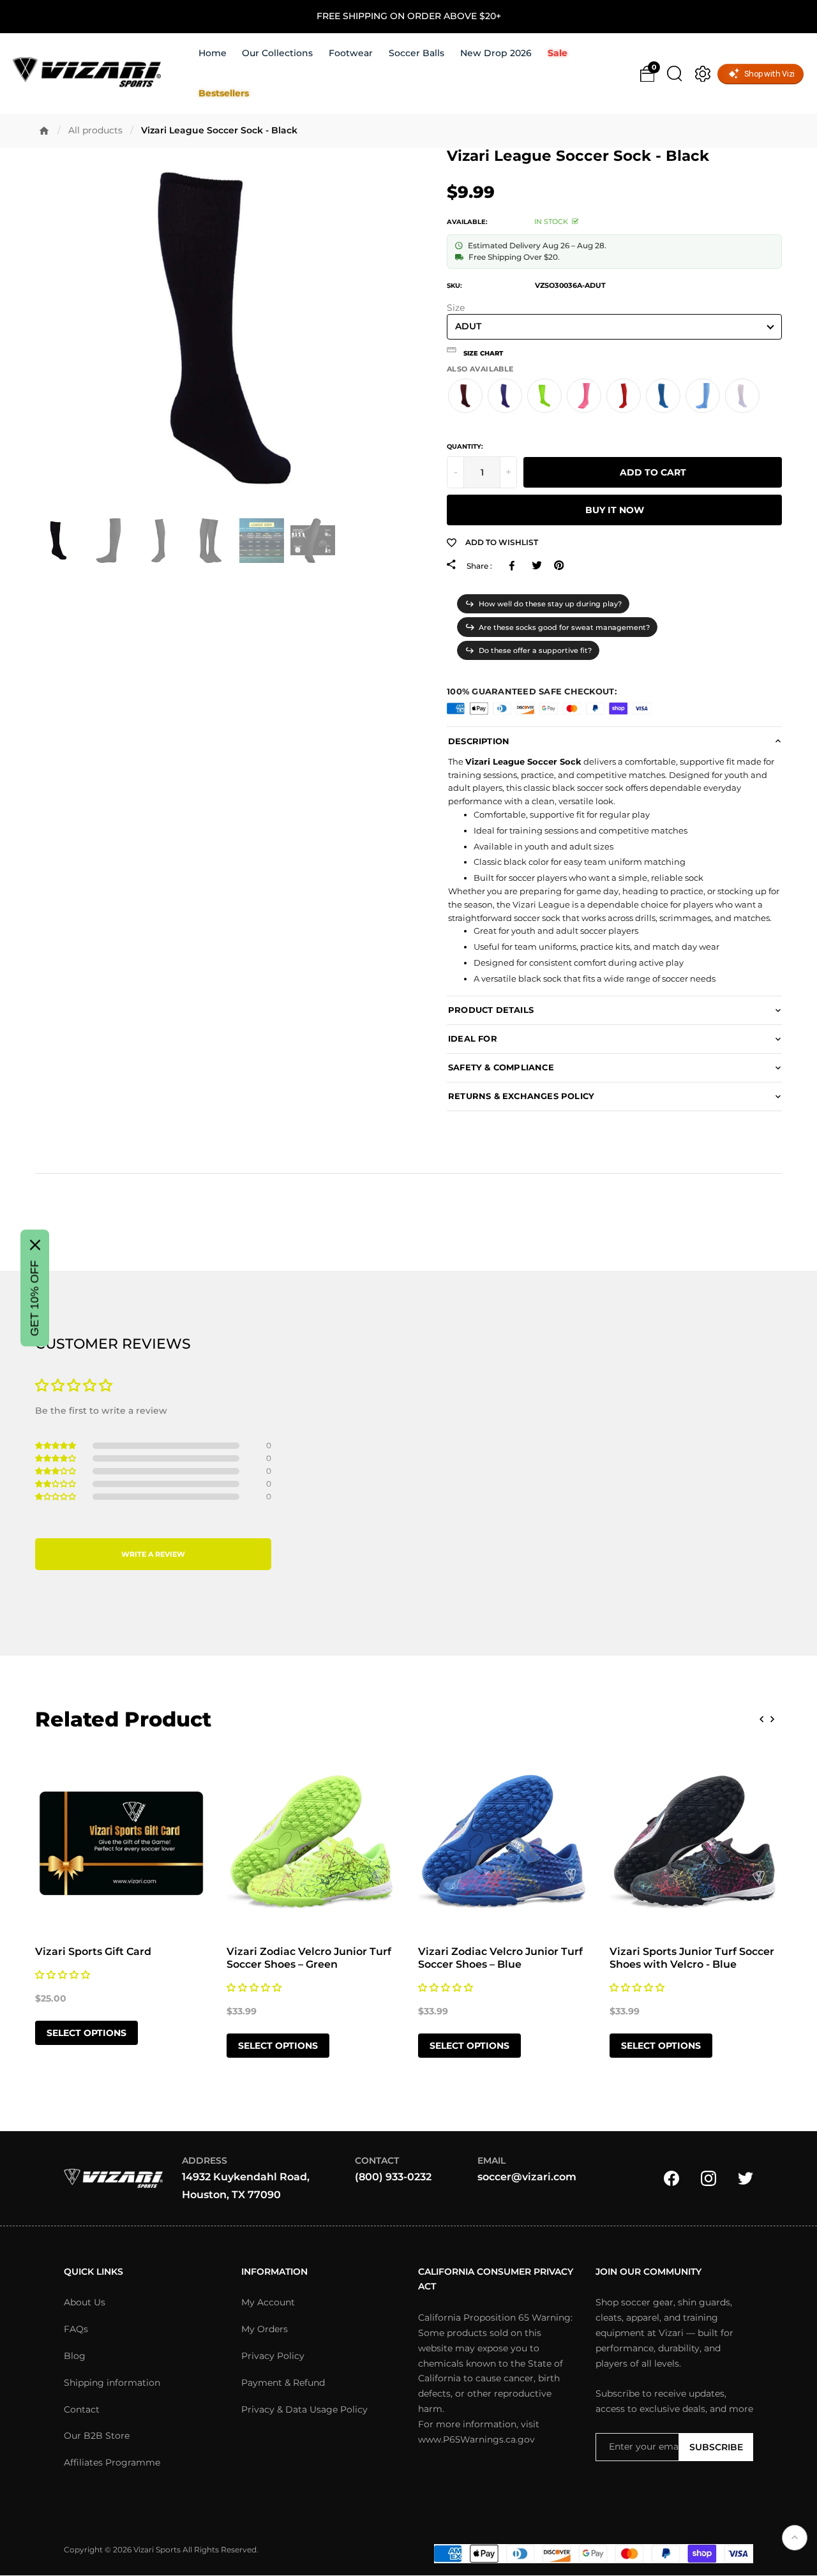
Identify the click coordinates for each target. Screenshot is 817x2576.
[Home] (44, 131)
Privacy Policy (273, 2356)
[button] (614, 350)
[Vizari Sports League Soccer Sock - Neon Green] (544, 396)
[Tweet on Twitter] (536, 565)
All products (95, 130)
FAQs (76, 2330)
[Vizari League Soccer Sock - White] (742, 396)
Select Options (86, 2033)
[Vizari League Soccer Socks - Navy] (505, 396)
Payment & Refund (283, 2383)
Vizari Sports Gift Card (93, 1951)
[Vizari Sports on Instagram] (708, 2178)
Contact (82, 2409)
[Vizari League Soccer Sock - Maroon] (465, 396)
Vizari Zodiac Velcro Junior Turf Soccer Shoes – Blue (500, 1958)
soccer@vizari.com (527, 2177)
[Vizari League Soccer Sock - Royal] (663, 396)
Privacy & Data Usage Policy (304, 2409)
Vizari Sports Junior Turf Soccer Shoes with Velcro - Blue (692, 1958)
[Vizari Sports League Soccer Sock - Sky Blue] (703, 396)
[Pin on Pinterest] (559, 565)
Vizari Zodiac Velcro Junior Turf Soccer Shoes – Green (309, 1958)
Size (456, 308)
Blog (75, 2356)
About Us (85, 2303)
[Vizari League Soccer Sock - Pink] (584, 396)
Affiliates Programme (112, 2463)
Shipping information (112, 2383)
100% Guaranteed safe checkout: (532, 691)
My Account (268, 2303)
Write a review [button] (153, 1554)
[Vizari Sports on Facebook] (671, 2178)
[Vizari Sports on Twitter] (746, 2178)
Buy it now (615, 510)
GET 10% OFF (34, 1299)
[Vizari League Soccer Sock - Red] (624, 396)
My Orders (265, 2330)
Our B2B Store (97, 2436)
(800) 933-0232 (393, 2177)
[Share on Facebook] (514, 565)
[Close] (35, 1245)
